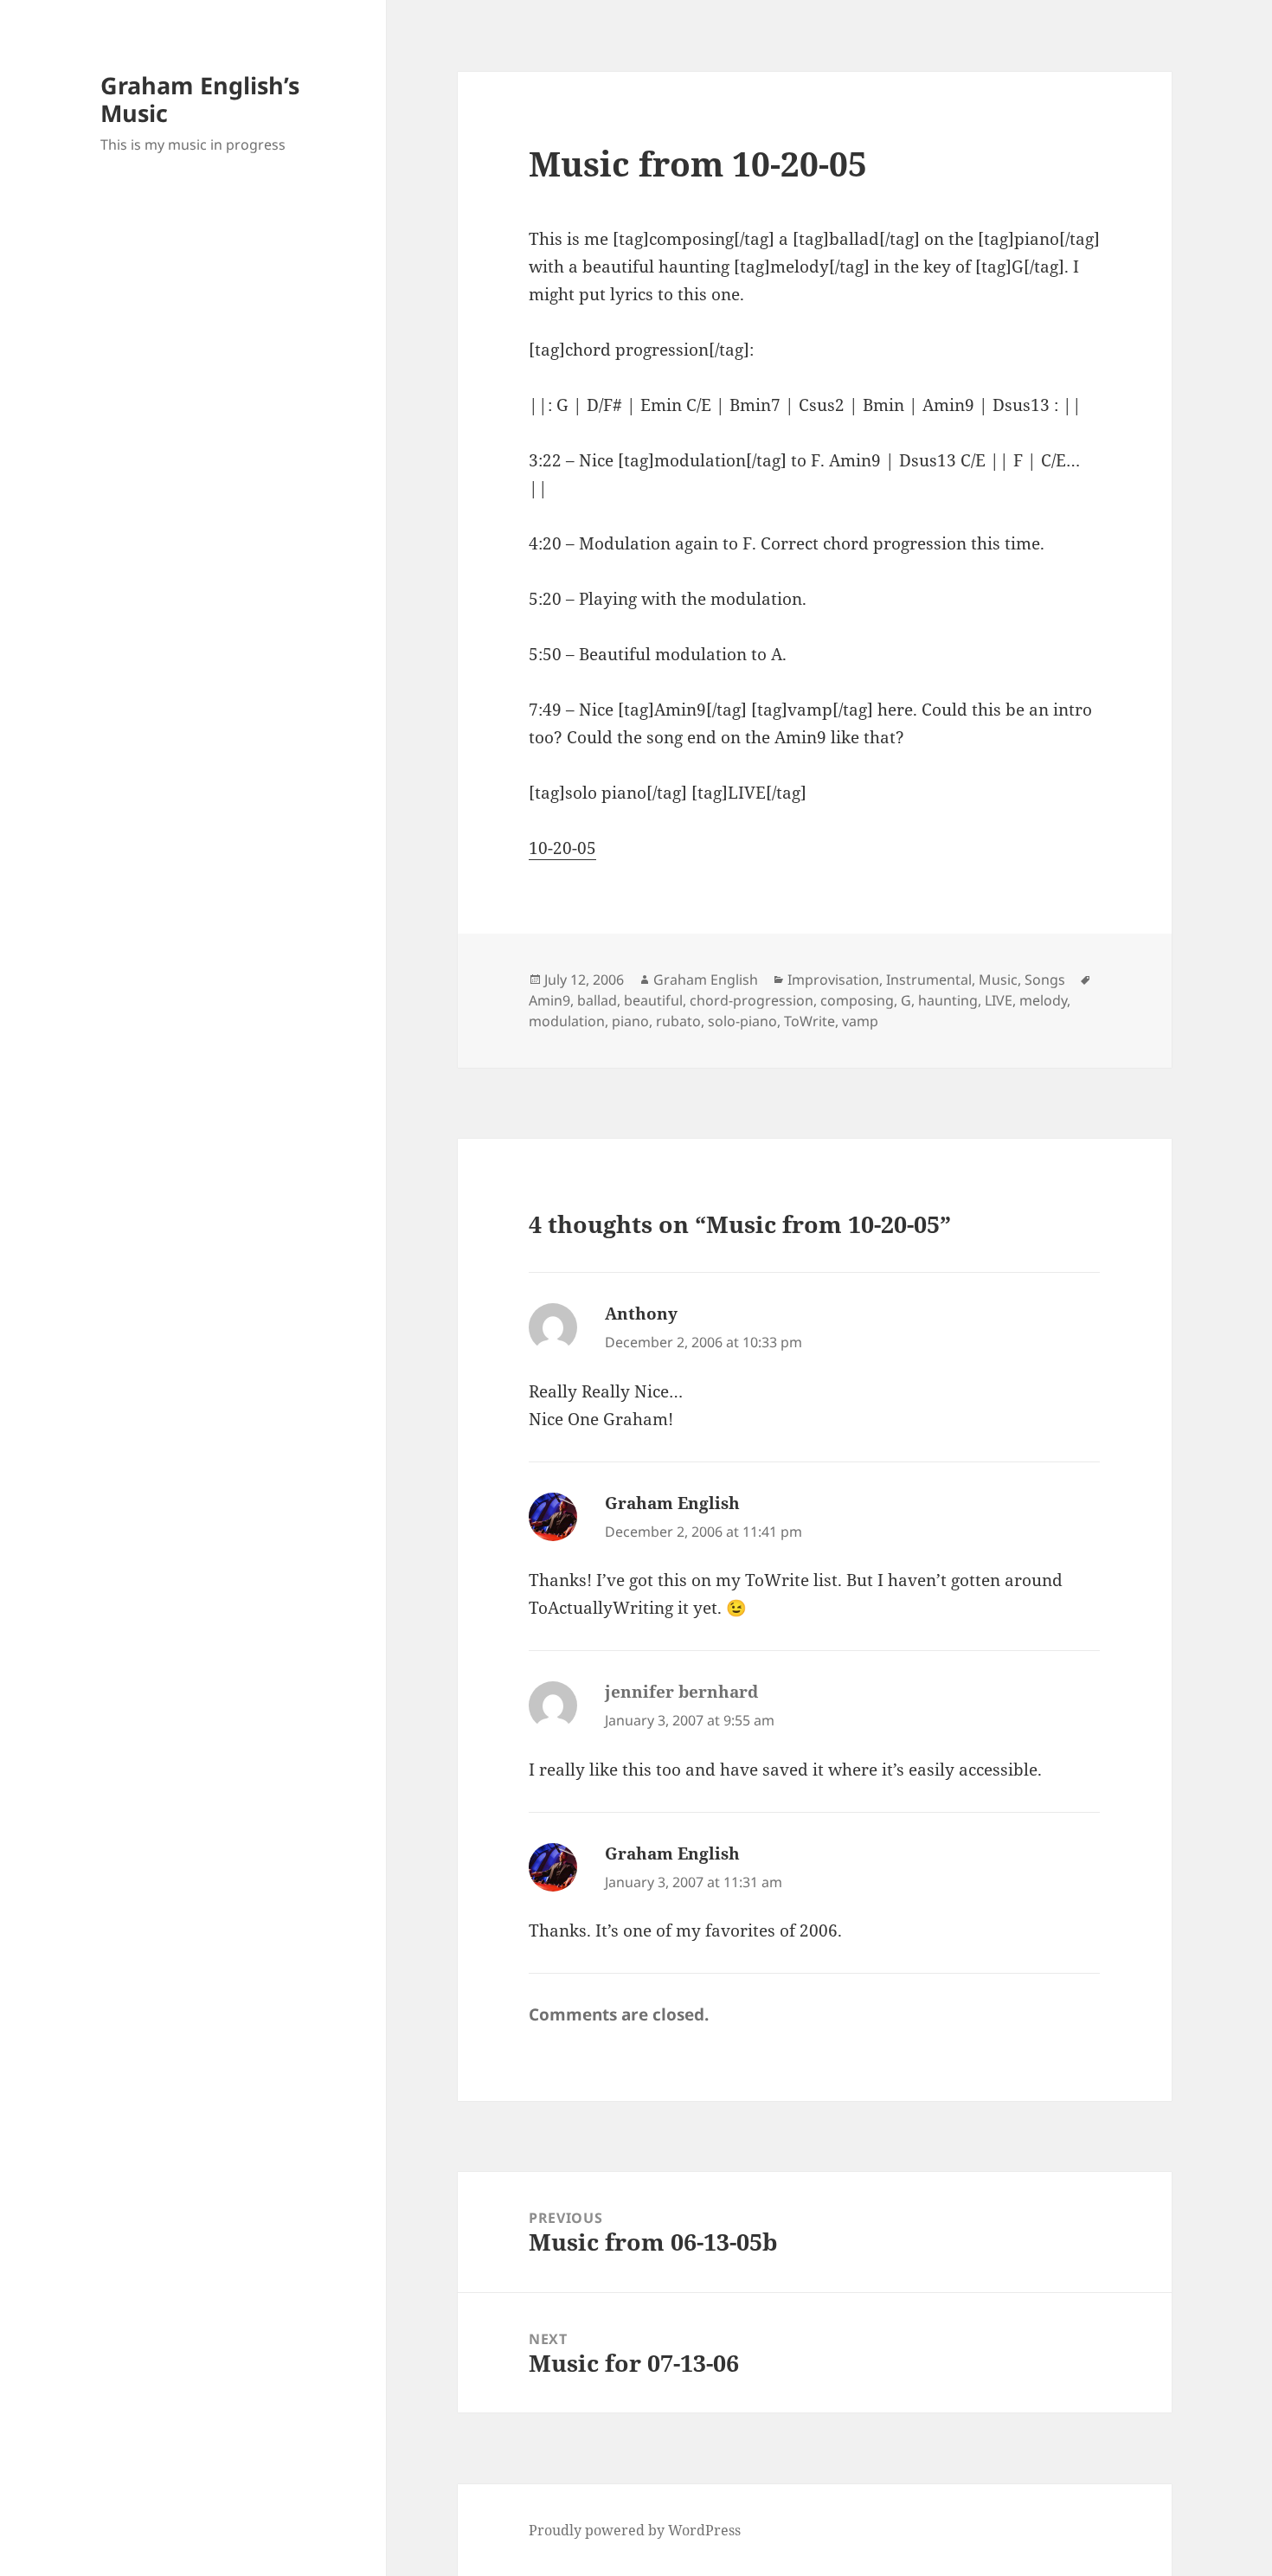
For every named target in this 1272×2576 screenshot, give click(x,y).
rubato (678, 1021)
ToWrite (809, 1021)
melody (1043, 1000)
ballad (597, 1000)
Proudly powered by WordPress (635, 2530)
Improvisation (833, 980)
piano (630, 1021)
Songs (1045, 980)
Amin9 (549, 1000)
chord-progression (752, 1000)
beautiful (653, 1000)
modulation (567, 1021)
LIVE (999, 1000)
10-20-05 (562, 848)
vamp (860, 1021)
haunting (948, 1000)
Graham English (706, 980)
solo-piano (742, 1021)
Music (998, 980)
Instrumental (929, 980)
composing (857, 1000)
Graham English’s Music (200, 99)
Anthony (641, 1314)
